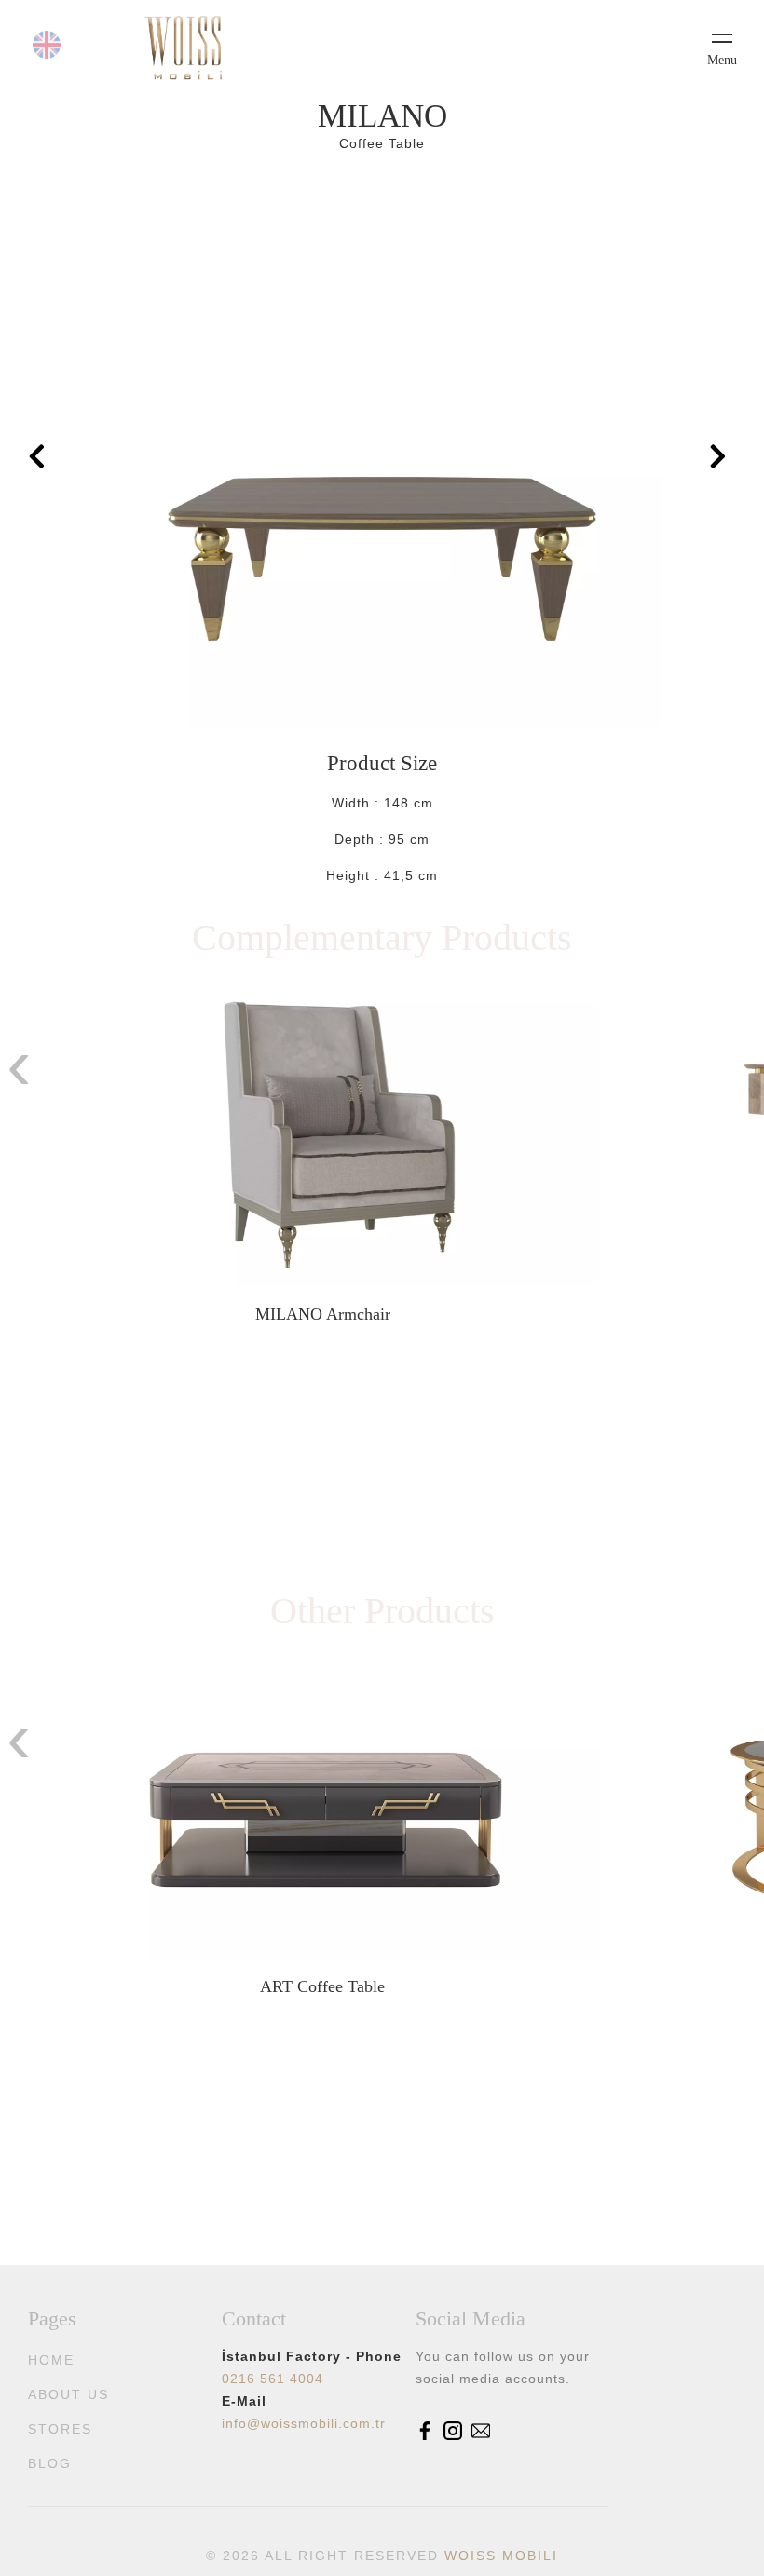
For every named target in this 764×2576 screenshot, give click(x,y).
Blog (50, 2463)
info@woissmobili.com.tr (304, 2423)
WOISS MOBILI (501, 2556)
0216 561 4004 (273, 2379)
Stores (60, 2429)
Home (51, 2360)
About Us (68, 2394)
